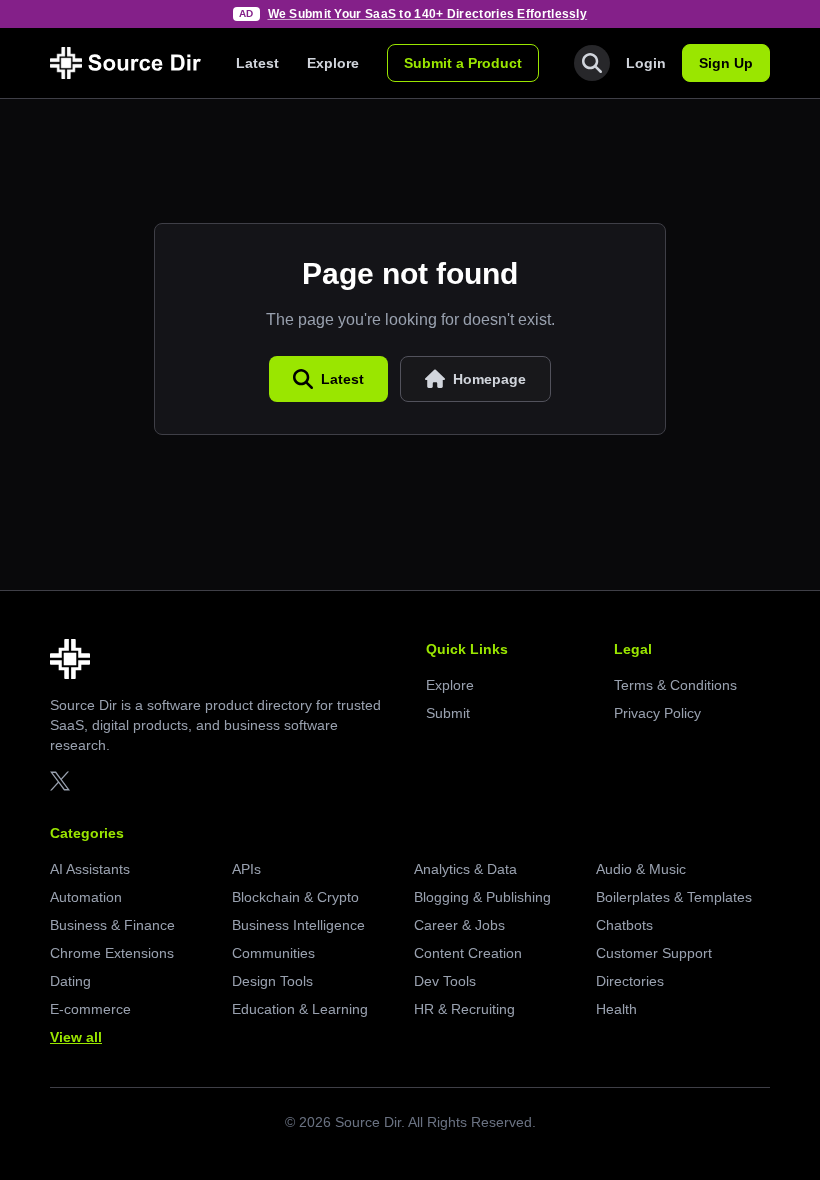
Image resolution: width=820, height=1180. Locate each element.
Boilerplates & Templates (674, 897)
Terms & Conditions (675, 685)
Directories (630, 981)
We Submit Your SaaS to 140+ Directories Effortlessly (428, 14)
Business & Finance (112, 925)
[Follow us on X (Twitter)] (60, 781)
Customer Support (654, 953)
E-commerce (90, 1009)
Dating (70, 981)
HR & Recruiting (464, 1009)
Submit (448, 713)
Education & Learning (300, 1009)
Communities (273, 953)
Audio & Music (641, 869)
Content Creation (468, 953)
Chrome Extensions (112, 953)
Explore (333, 63)
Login (646, 63)
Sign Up (726, 63)
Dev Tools (445, 981)
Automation (86, 897)
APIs (246, 869)
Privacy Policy (657, 713)
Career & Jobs (459, 925)
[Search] (592, 63)
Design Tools (272, 981)
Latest (257, 63)
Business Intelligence (298, 925)
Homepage (489, 379)
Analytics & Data (465, 869)
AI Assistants (90, 869)
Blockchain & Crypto (295, 897)
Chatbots (624, 925)
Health (616, 1009)
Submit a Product (463, 63)
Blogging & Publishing (482, 897)
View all (76, 1037)
